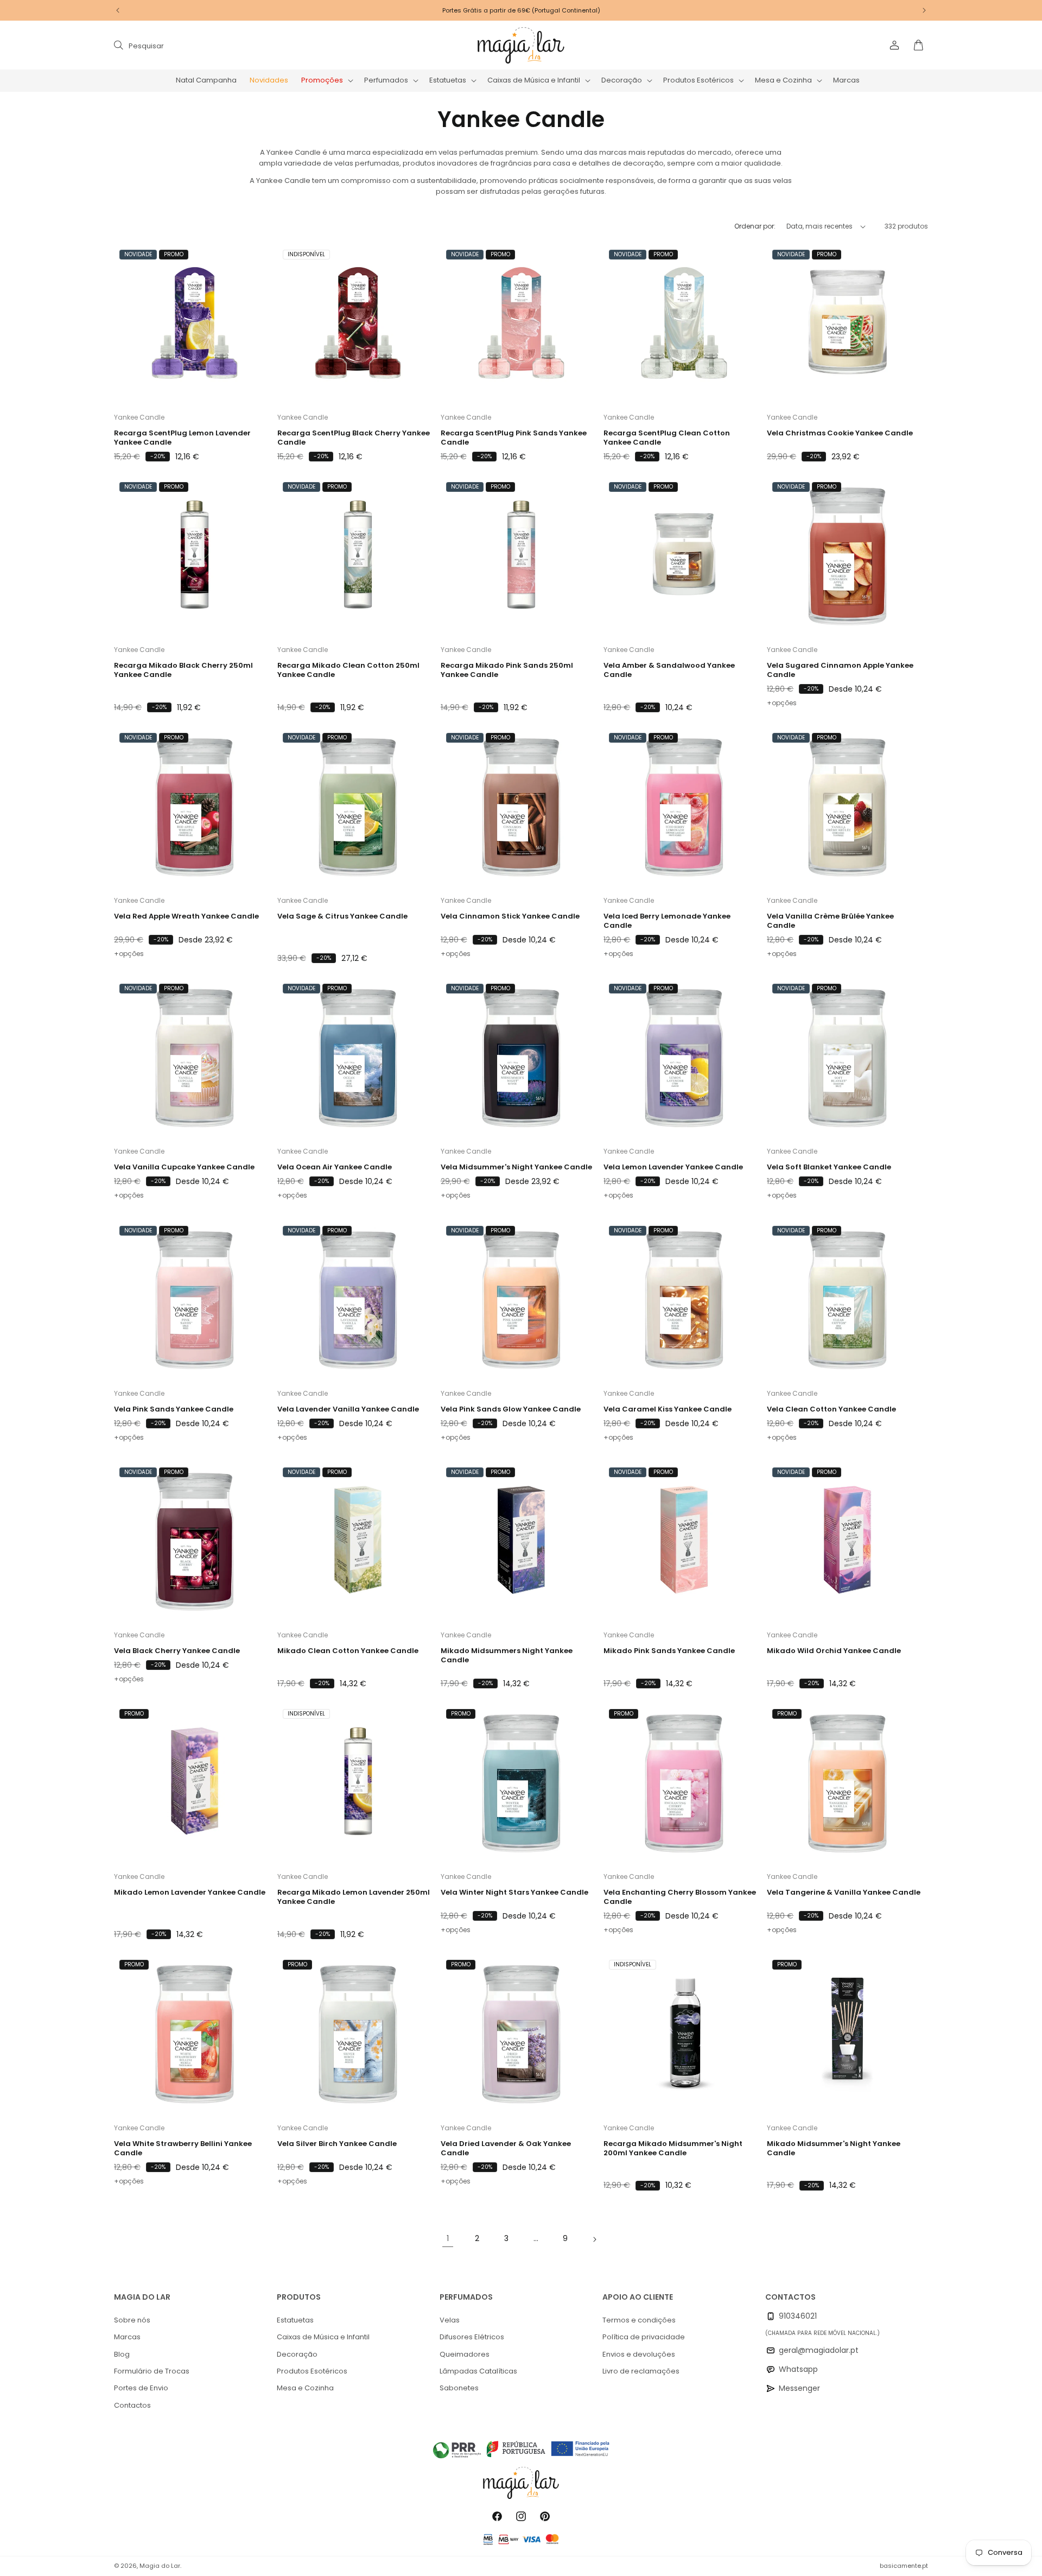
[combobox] (224, 45)
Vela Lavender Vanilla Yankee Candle (348, 1410)
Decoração (297, 2354)
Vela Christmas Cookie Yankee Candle (840, 434)
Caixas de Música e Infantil (323, 2337)
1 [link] (448, 2239)
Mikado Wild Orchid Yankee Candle (834, 1651)
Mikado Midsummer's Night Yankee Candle (834, 2148)
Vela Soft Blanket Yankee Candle (829, 1168)
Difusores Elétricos (472, 2337)
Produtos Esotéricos (312, 2371)
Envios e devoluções (639, 2354)
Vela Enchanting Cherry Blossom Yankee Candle (680, 1897)
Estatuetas (295, 2320)
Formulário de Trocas (152, 2371)
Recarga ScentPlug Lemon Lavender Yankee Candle (182, 439)
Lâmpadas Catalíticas (478, 2371)
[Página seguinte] (594, 2239)
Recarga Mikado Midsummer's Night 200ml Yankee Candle (673, 2148)
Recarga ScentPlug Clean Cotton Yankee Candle (667, 439)
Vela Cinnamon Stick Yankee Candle (510, 917)
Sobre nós (132, 2320)
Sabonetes (459, 2388)
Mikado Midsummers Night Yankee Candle (507, 1656)
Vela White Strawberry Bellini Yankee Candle (183, 2148)
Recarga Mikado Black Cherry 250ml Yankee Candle (183, 671)
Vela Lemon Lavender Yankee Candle (673, 1168)
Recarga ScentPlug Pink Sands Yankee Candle (514, 439)
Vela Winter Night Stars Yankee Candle (514, 1893)
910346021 (798, 2316)
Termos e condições (639, 2320)
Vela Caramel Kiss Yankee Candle (668, 1410)
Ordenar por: (755, 226)
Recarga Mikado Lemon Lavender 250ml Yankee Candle (354, 1897)
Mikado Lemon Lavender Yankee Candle (190, 1893)
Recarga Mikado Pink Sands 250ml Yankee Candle (507, 671)
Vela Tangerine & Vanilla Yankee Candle (844, 1893)
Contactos (132, 2405)
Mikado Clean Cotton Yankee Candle (348, 1651)
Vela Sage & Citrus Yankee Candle (342, 917)
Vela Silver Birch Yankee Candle (337, 2144)
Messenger (799, 2388)
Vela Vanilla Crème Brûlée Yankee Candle (830, 922)
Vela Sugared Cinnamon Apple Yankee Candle (840, 671)
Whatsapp (798, 2369)
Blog (122, 2354)
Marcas (127, 2337)
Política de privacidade (644, 2337)
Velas (450, 2320)
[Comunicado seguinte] (924, 10)
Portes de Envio (141, 2388)
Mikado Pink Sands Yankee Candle (669, 1651)
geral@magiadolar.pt (819, 2350)
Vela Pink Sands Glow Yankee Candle (511, 1410)
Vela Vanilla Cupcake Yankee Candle (184, 1168)
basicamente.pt (904, 2566)
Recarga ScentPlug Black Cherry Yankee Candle (354, 439)
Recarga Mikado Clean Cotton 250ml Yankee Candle (348, 671)
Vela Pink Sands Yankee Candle (174, 1410)
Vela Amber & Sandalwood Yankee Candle (669, 671)
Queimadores (465, 2354)
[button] (326, 81)
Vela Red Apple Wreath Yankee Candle (186, 917)
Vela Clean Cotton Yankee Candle (831, 1410)
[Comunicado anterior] (118, 10)
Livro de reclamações (641, 2371)
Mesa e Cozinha (305, 2388)
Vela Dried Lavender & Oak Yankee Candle (506, 2148)
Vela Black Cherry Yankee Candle (177, 1651)
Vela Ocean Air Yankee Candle (335, 1168)
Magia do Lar (160, 2566)
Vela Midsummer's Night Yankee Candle (516, 1168)
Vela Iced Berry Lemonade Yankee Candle (667, 922)
